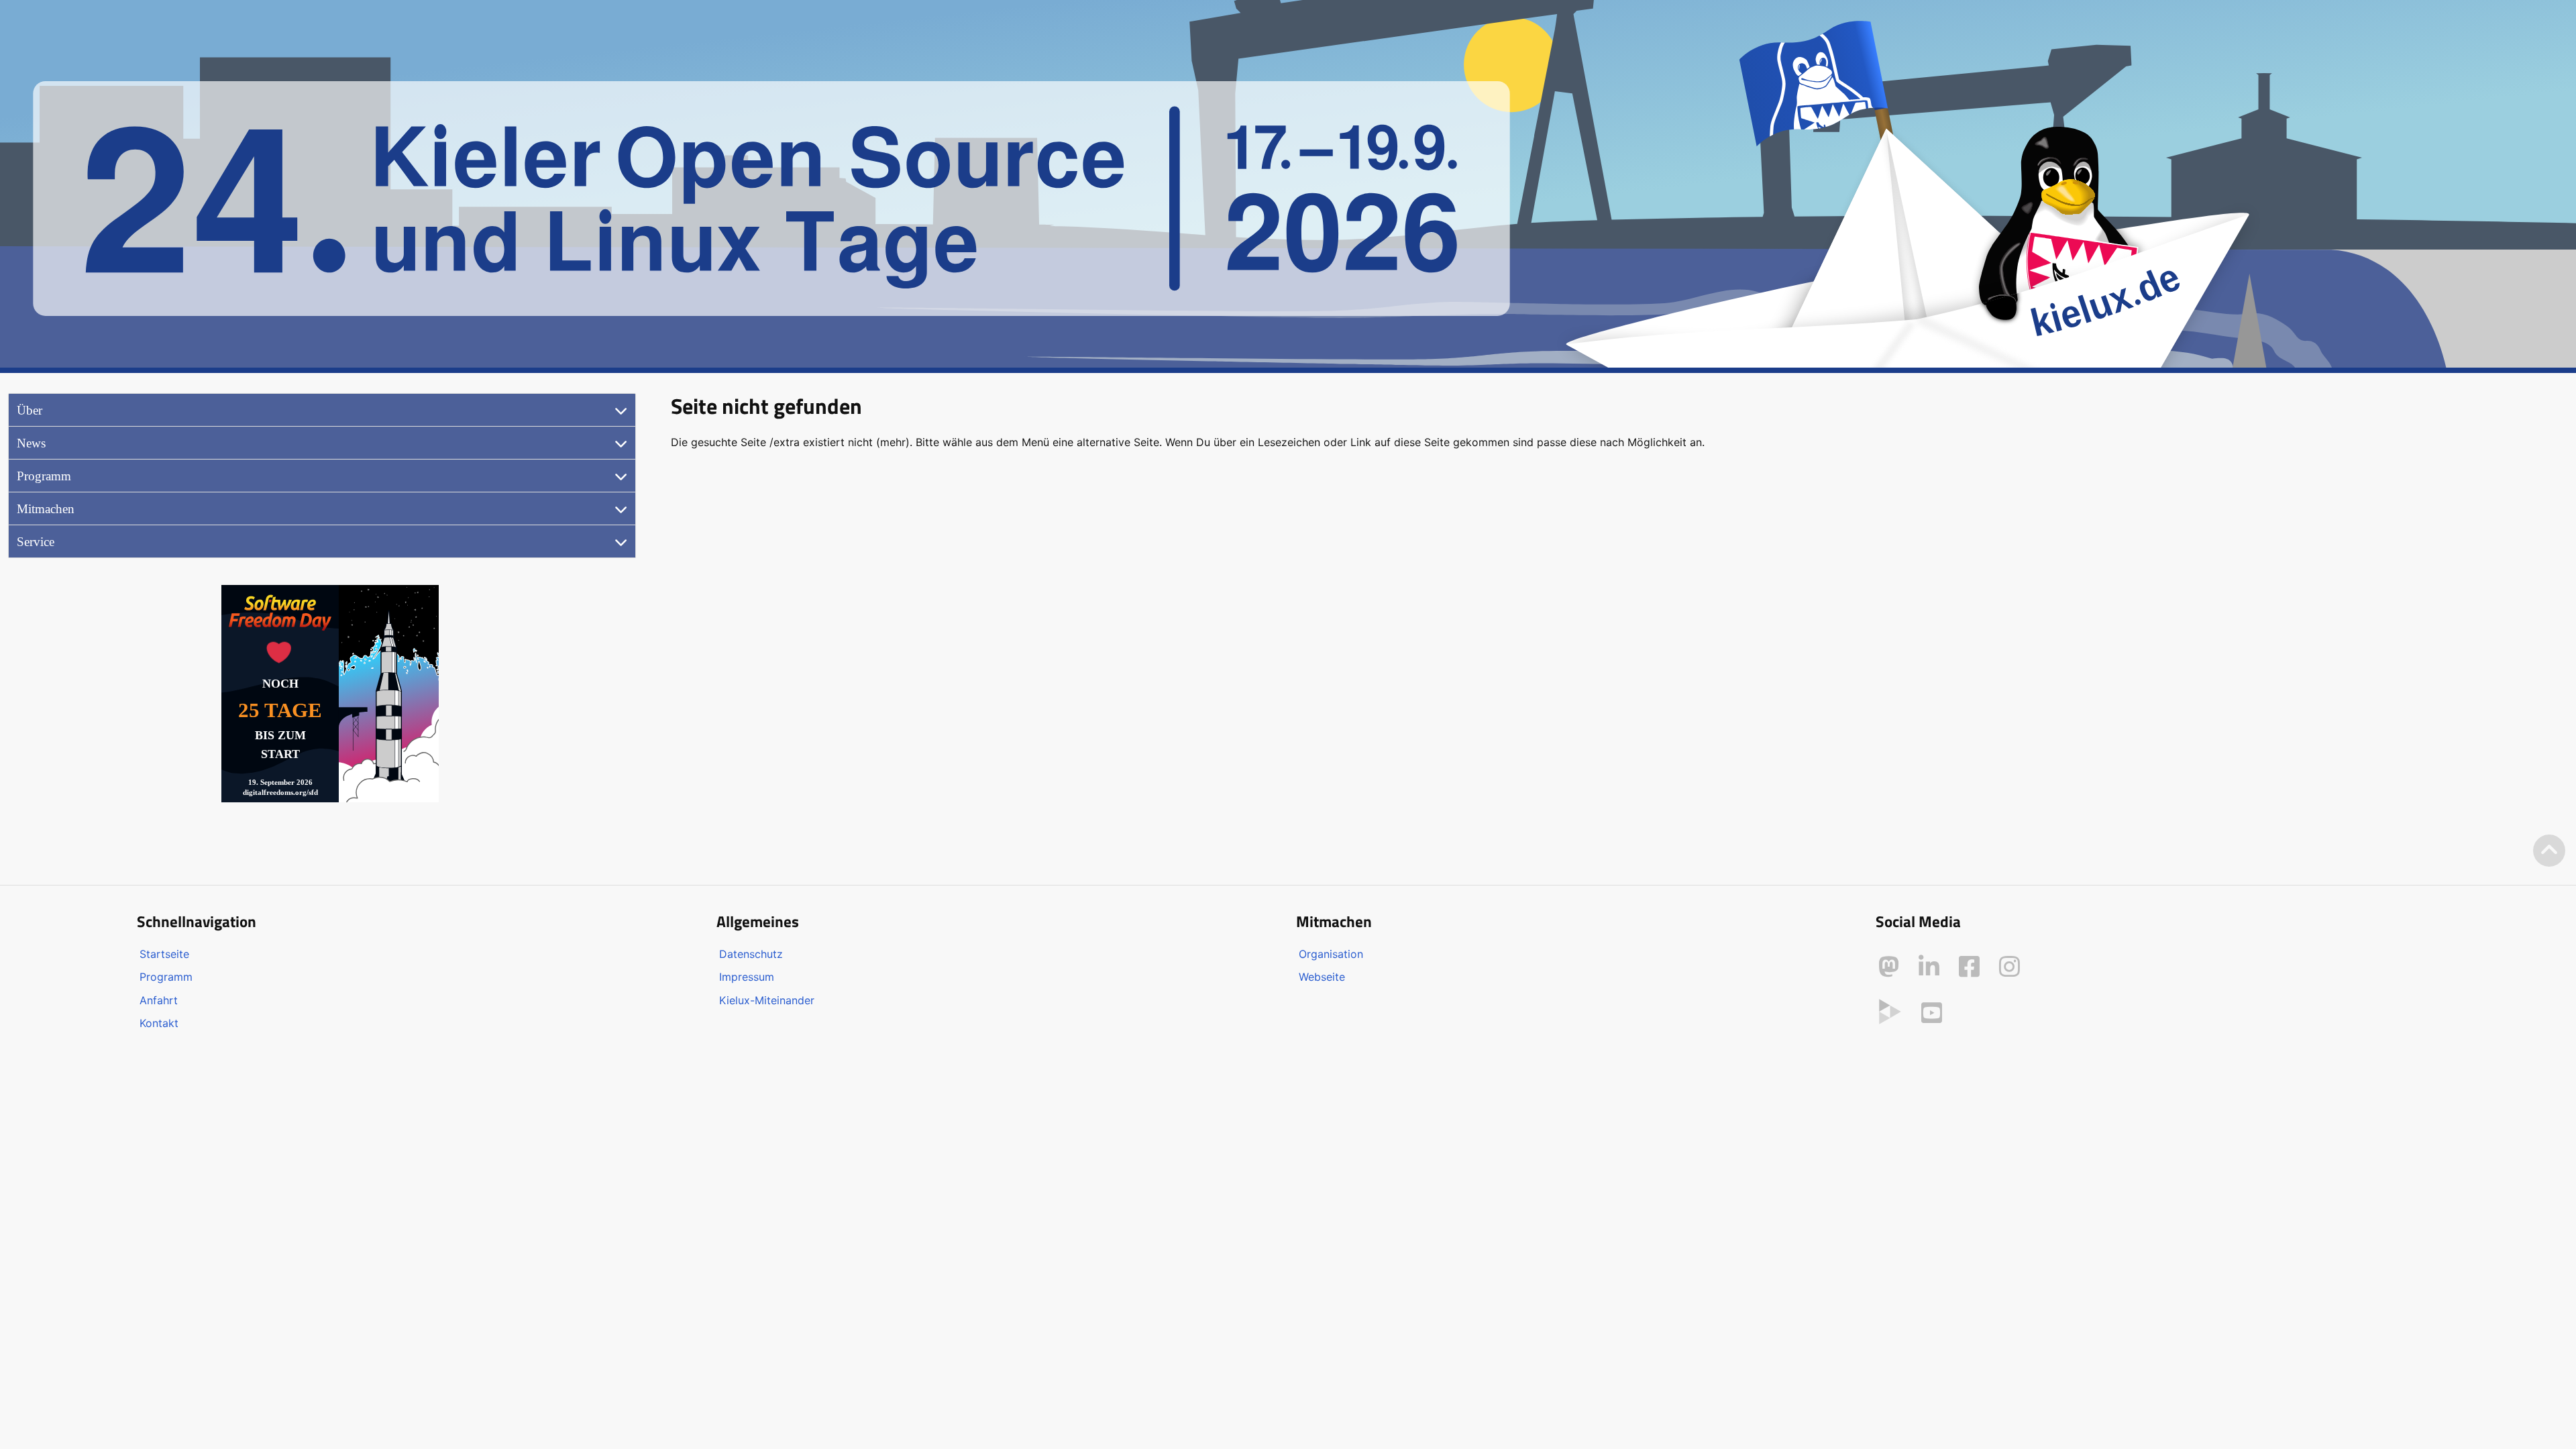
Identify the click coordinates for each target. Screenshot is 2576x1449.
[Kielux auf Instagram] (2009, 967)
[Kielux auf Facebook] (1969, 967)
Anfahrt (159, 1000)
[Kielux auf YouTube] (1932, 1013)
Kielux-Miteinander (767, 1000)
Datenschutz (751, 954)
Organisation (1331, 954)
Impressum (747, 977)
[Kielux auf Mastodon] (1889, 967)
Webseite (1322, 977)
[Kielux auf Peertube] (1890, 1010)
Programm (44, 476)
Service (36, 542)
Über (30, 410)
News (31, 443)
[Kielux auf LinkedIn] (1929, 967)
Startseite (164, 954)
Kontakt (159, 1023)
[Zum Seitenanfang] (2549, 851)
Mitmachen (46, 509)
